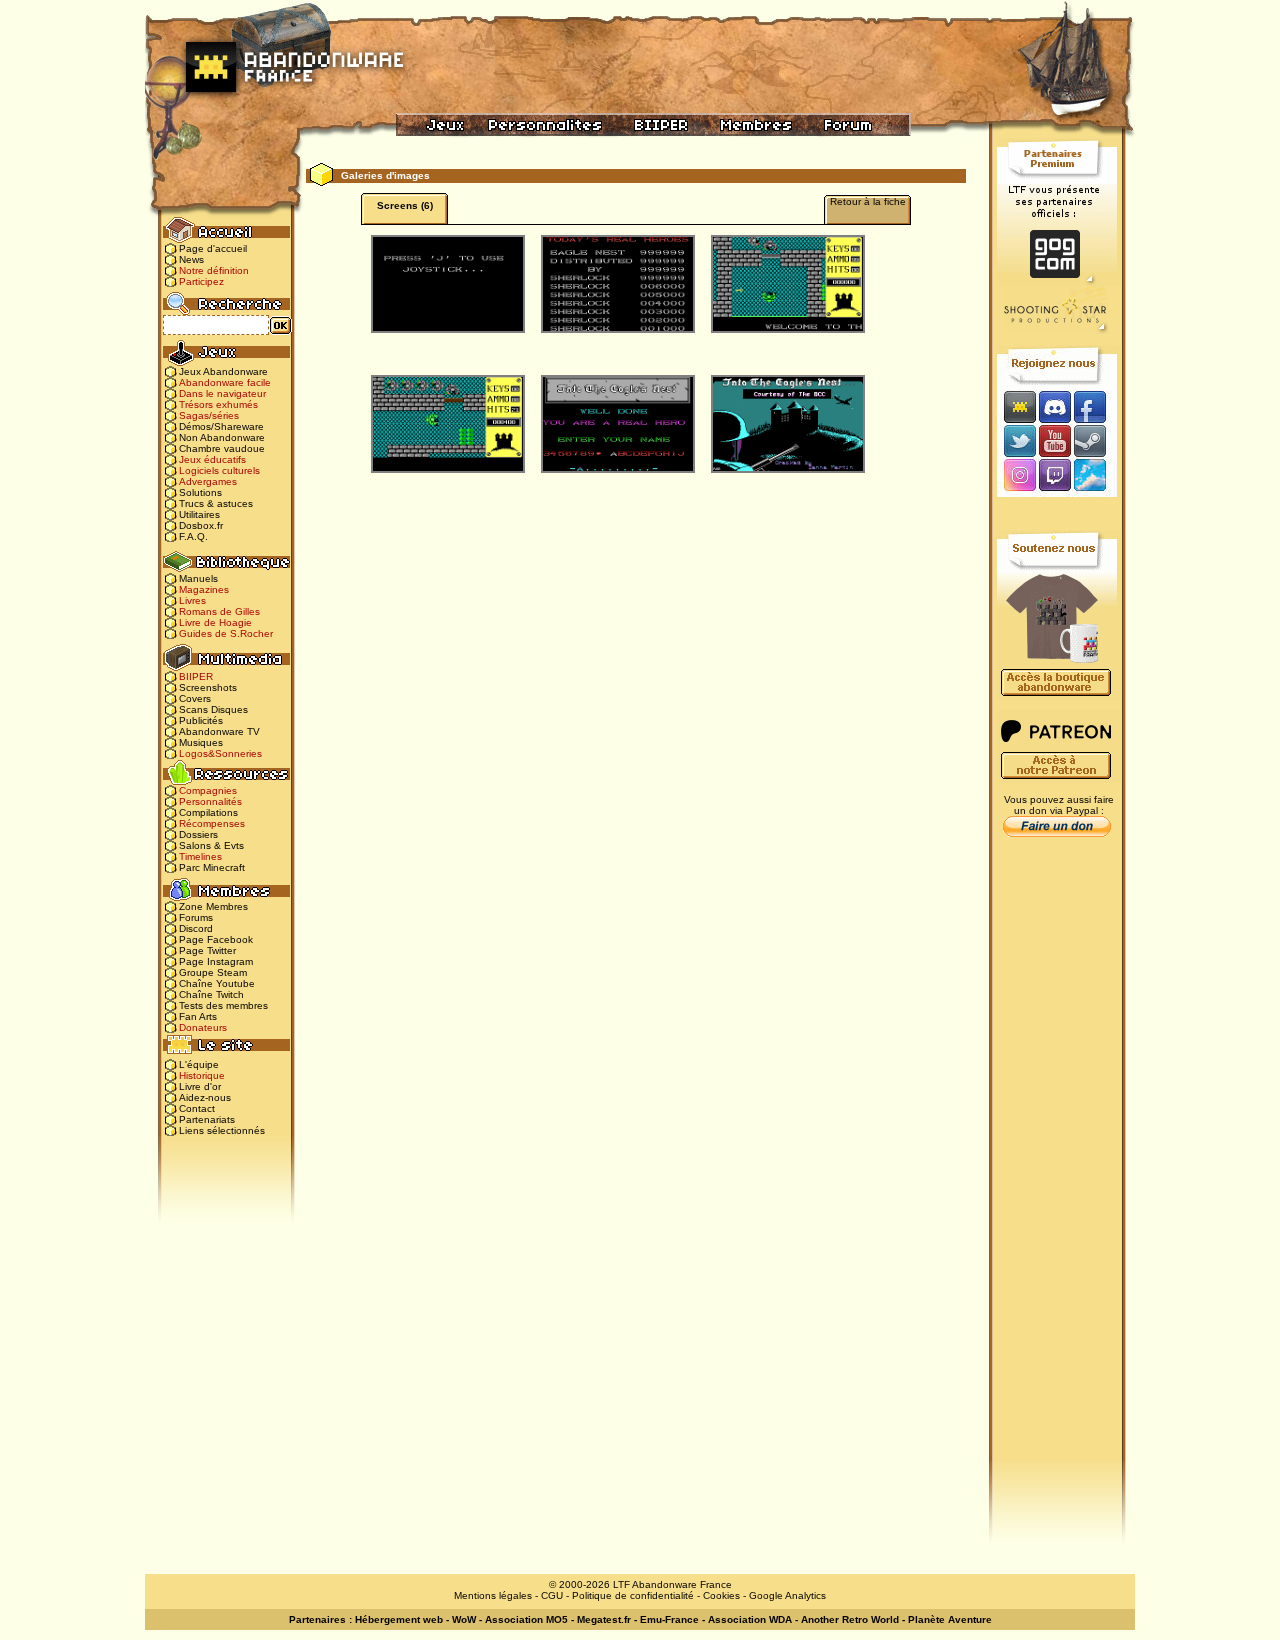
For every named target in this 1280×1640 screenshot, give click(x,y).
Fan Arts (198, 1016)
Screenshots (208, 687)
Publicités (201, 720)
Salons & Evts (211, 845)
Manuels (198, 578)
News (191, 259)
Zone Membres (213, 906)
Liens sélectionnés (222, 1130)
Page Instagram (216, 961)
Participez (201, 281)
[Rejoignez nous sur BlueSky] (1096, 476)
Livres (192, 600)
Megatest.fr (604, 1619)
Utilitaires (199, 514)
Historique (202, 1075)
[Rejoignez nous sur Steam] (1096, 440)
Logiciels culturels (219, 470)
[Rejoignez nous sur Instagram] (1017, 476)
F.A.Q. (193, 536)
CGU (552, 1595)
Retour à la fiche (868, 201)
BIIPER (196, 676)
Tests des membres (223, 1005)
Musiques (201, 742)
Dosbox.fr (201, 525)
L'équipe (199, 1064)
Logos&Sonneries (220, 753)
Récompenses (212, 823)
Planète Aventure (950, 1619)
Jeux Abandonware (223, 371)
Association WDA (750, 1619)
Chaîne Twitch (211, 994)
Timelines (200, 856)
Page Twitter (207, 950)
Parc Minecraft (212, 867)
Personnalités (210, 801)
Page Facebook (216, 939)
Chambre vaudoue (222, 448)
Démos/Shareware (221, 426)
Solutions (200, 492)
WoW (464, 1619)
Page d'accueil (213, 248)
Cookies (721, 1595)
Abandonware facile (225, 382)
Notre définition (214, 270)
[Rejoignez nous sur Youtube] (1054, 440)
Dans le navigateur (222, 393)
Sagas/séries (209, 415)
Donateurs (203, 1027)
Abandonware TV (219, 731)
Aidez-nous (205, 1097)
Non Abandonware (222, 437)
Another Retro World (850, 1619)
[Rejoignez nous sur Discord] (1054, 406)
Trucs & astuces (216, 503)
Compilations (208, 812)
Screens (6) (405, 205)
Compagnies (208, 790)
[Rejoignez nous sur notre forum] (1017, 406)
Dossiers (198, 834)
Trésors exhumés (218, 404)
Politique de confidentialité (633, 1595)
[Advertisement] (1057, 1161)
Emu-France (669, 1619)
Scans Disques (213, 709)
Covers (195, 698)
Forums (196, 917)
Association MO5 (526, 1619)
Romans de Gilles (219, 611)
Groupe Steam (213, 972)
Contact (197, 1108)
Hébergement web (399, 1619)
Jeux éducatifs (212, 459)
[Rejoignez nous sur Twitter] (1017, 440)
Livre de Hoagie (215, 622)
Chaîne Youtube (217, 983)
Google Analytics (787, 1595)
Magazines (204, 589)
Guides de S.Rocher (226, 633)
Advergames (208, 481)
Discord (196, 928)
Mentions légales (493, 1595)
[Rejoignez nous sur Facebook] (1096, 406)
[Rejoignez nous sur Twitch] (1054, 476)
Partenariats (207, 1119)
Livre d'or (200, 1086)
